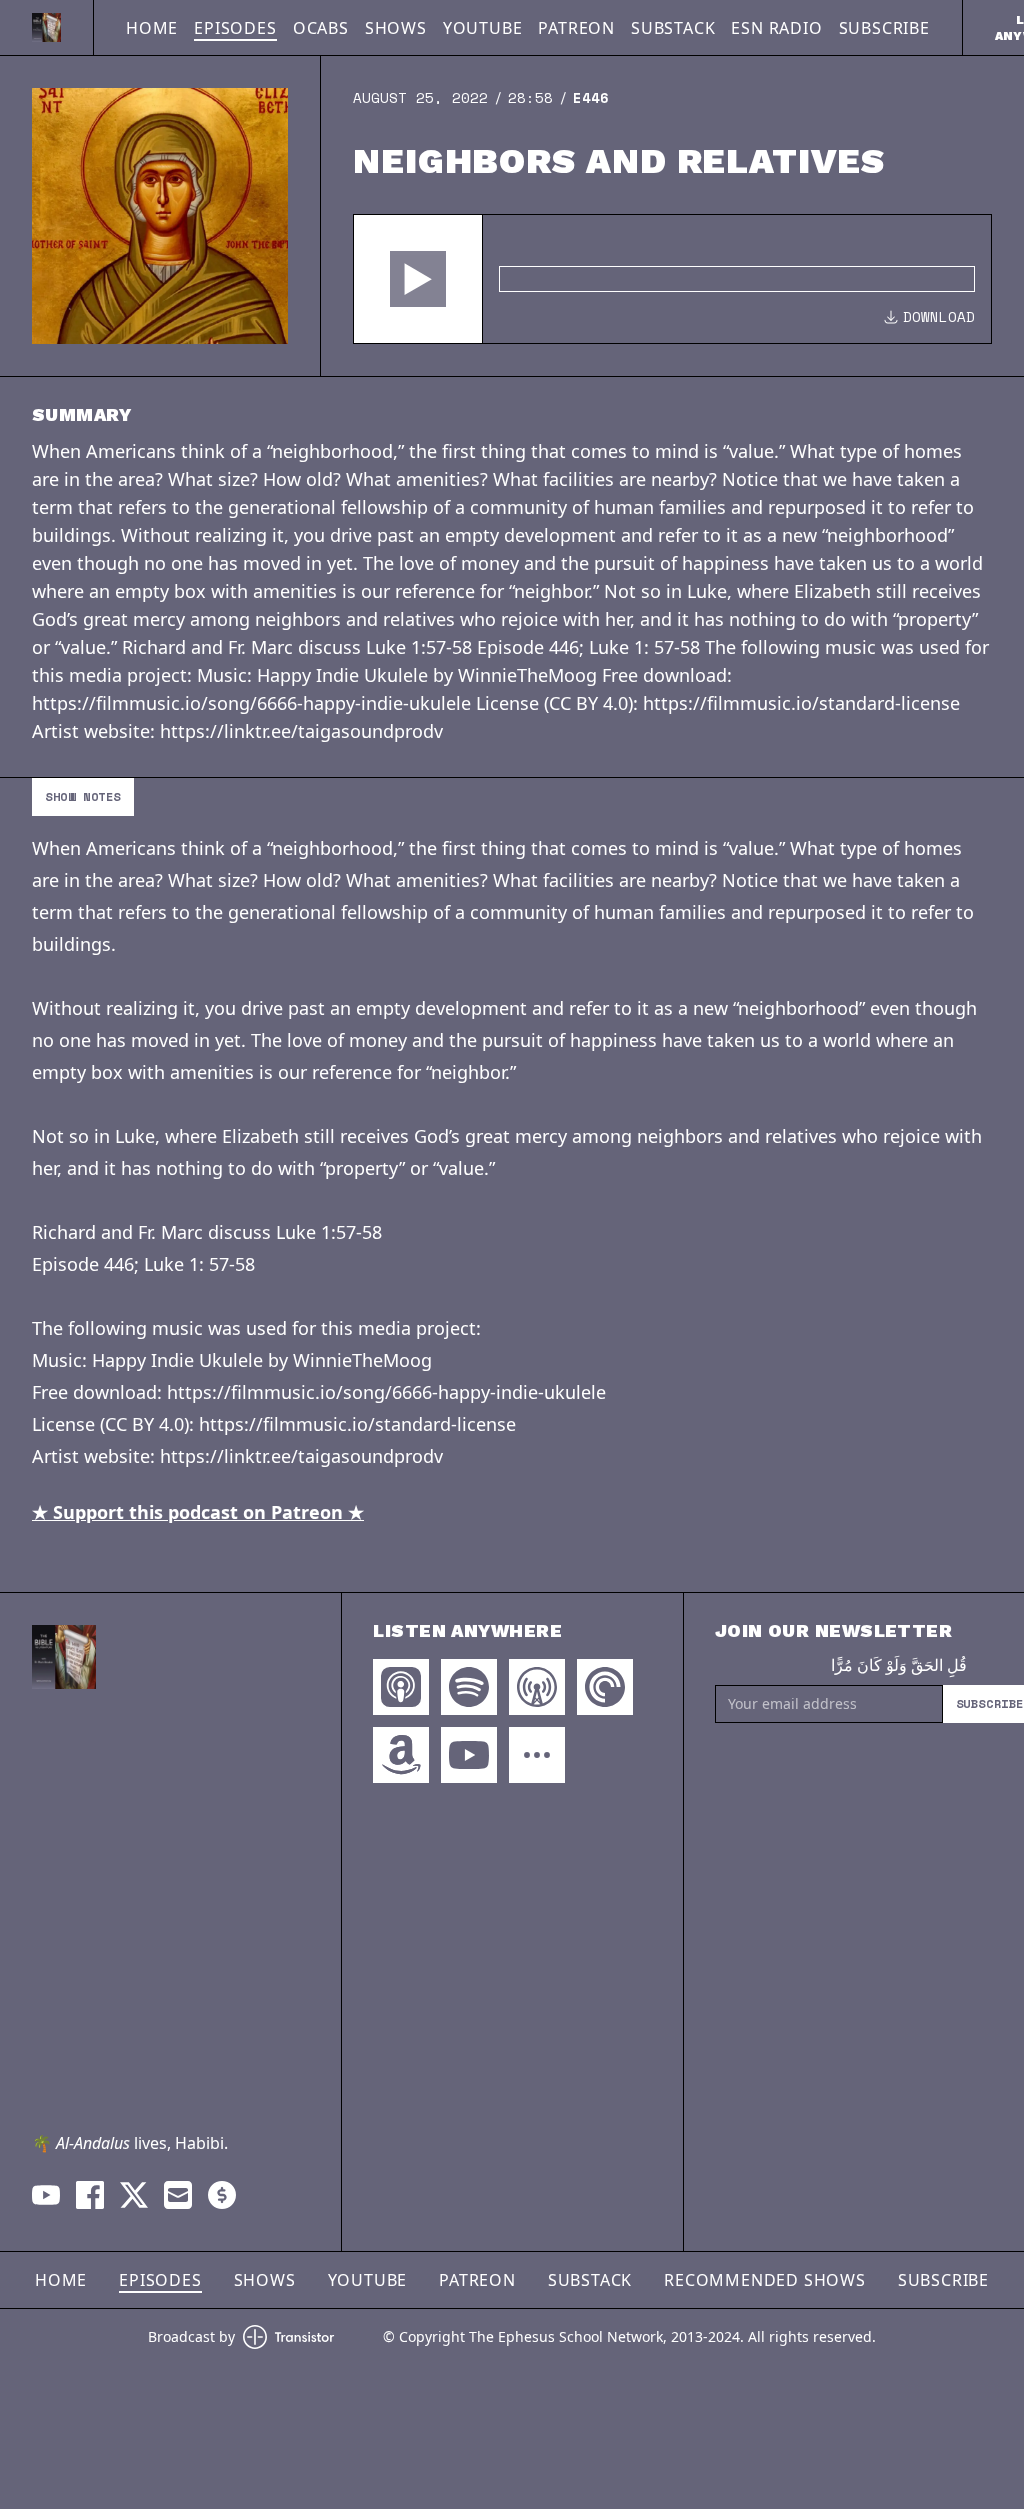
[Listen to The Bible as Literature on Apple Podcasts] (401, 1687)
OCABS (321, 28)
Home (152, 28)
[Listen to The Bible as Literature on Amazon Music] (401, 1755)
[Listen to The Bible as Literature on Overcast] (537, 1687)
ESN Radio (776, 28)
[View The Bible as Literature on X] (134, 2195)
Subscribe (884, 28)
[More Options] (537, 1755)
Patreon (576, 28)
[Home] (46, 27)
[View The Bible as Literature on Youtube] (46, 2195)
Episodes (235, 28)
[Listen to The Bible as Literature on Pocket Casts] (605, 1687)
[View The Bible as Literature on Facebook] (90, 2195)
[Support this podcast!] (222, 2195)
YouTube (483, 28)
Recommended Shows (765, 2280)
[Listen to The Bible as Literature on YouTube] (469, 1755)
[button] (418, 279)
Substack (673, 28)
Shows (396, 28)
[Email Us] (178, 2195)
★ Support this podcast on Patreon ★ (198, 1512)
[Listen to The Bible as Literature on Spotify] (469, 1687)
